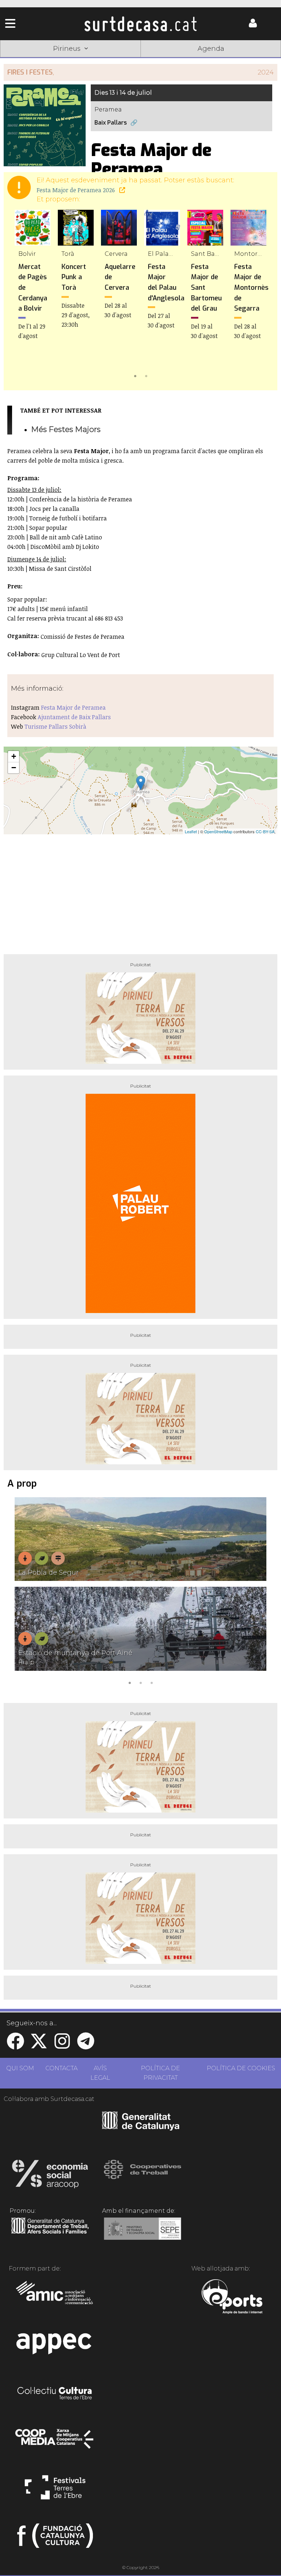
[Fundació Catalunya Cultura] (55, 2539)
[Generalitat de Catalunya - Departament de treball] (50, 2234)
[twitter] (39, 2046)
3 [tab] (151, 1682)
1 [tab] (135, 375)
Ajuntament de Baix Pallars (74, 717)
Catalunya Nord (28, 60)
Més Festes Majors (66, 429)
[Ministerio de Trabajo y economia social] (143, 2234)
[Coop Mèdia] (55, 2442)
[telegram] (86, 2046)
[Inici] (141, 24)
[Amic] (55, 2298)
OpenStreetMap (218, 831)
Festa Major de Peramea (73, 707)
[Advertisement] (140, 891)
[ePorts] (232, 2298)
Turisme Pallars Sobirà (55, 726)
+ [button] (14, 756)
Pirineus (197, 60)
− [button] (14, 768)
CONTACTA (61, 2068)
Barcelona (253, 60)
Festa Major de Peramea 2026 (76, 190)
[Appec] (55, 2346)
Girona (84, 60)
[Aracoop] (50, 2176)
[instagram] (62, 2046)
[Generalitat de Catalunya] (141, 2128)
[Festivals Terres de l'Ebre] (55, 2490)
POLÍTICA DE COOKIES (241, 2068)
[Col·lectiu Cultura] (55, 2394)
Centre (140, 60)
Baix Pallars (111, 123)
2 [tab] (146, 375)
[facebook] (15, 2046)
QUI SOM (20, 2068)
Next (261, 295)
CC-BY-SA (265, 831)
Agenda (211, 49)
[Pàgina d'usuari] (253, 26)
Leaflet (191, 831)
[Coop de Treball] (143, 2176)
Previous (20, 295)
